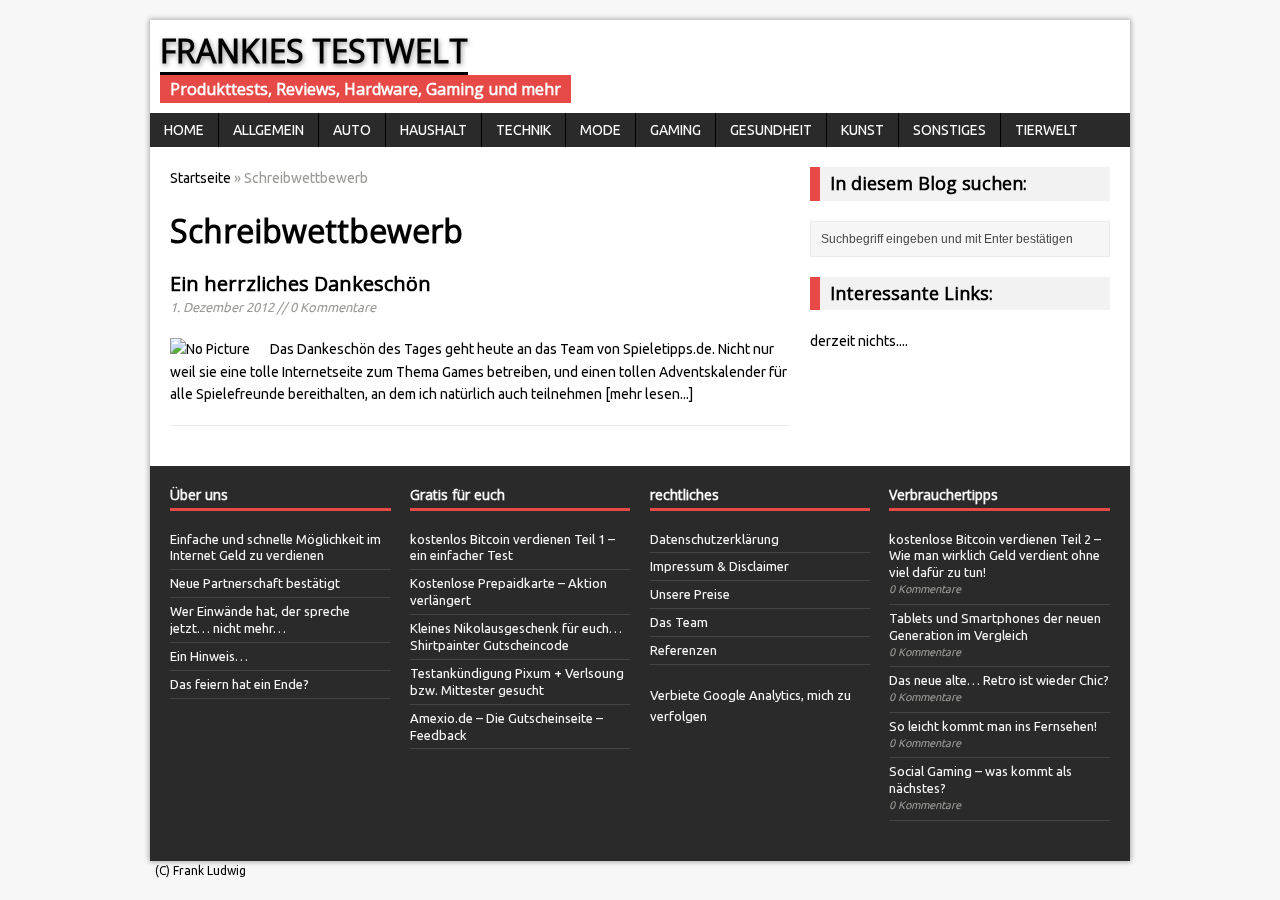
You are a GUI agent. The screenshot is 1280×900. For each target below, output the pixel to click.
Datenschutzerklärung (714, 539)
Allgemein (268, 130)
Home (184, 130)
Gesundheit (771, 130)
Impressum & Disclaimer (719, 566)
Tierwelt (1046, 130)
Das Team (679, 622)
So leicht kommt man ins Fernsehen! (993, 726)
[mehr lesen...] (649, 394)
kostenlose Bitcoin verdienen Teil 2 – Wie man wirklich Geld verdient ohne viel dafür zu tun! (995, 556)
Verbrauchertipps (943, 494)
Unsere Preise (690, 594)
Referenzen (683, 650)
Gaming (675, 130)
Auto (352, 130)
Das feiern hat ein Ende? (239, 684)
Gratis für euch (457, 494)
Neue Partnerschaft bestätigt (255, 583)
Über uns (199, 494)
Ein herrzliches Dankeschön (300, 283)
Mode (600, 130)
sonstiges (949, 130)
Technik (523, 130)
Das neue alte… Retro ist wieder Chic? (999, 680)
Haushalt (433, 130)
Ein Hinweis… (209, 656)
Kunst (862, 130)
